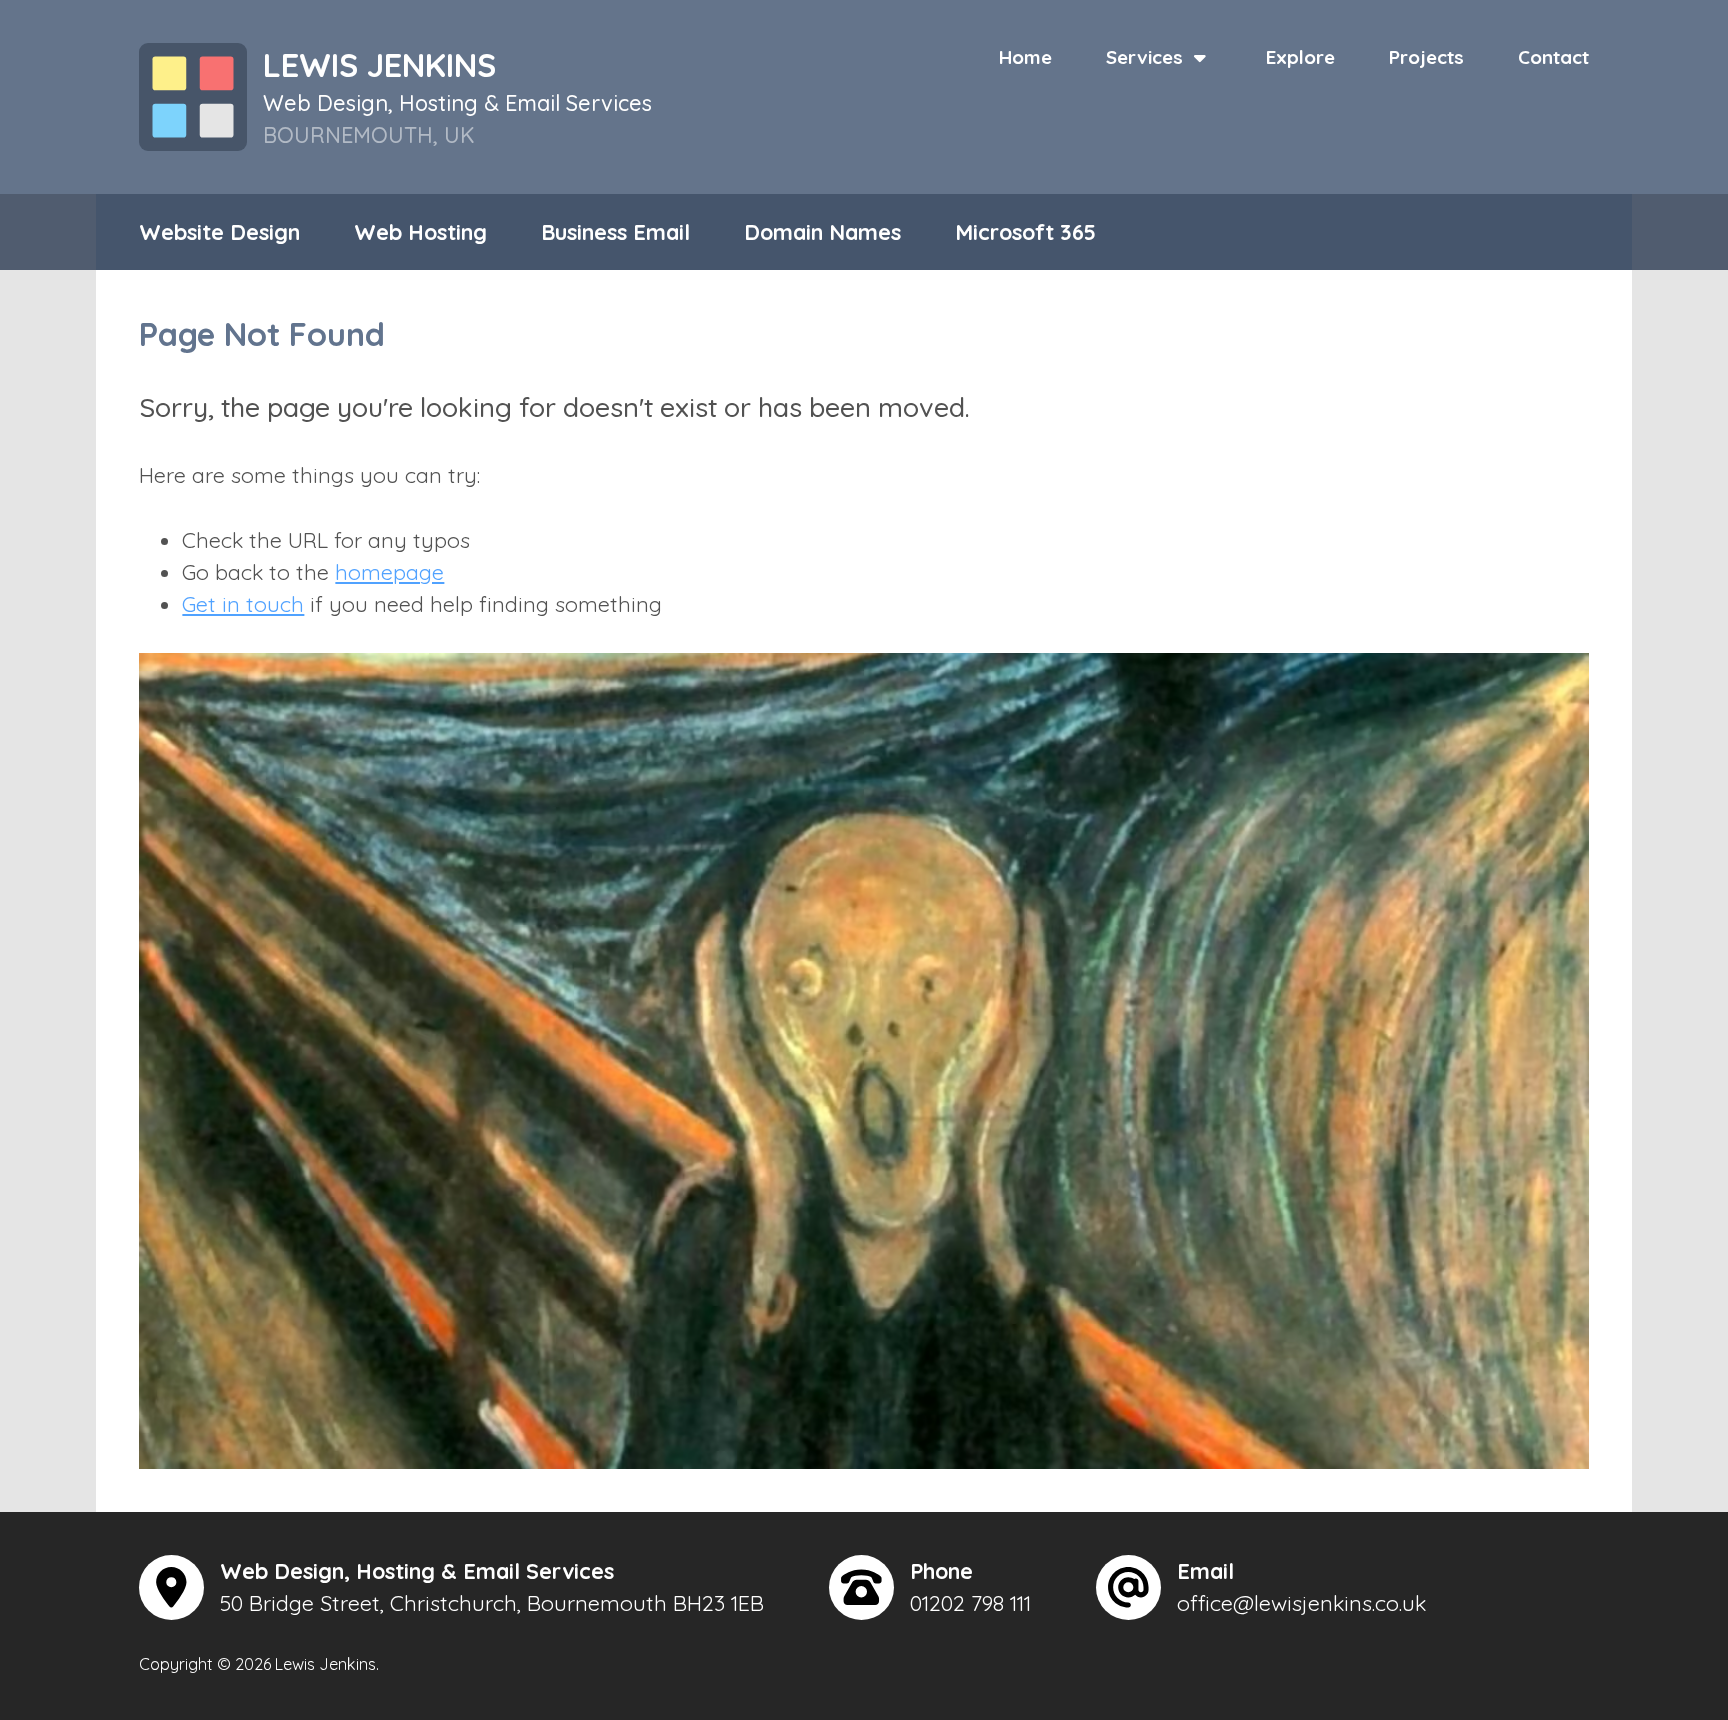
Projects (1426, 57)
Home (1025, 57)
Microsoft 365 (1025, 231)
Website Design (219, 231)
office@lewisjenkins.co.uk (1301, 1602)
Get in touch (243, 603)
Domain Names (822, 231)
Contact (1553, 57)
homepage (389, 571)
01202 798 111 (970, 1602)
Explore (1300, 57)
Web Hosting (420, 231)
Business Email (615, 231)
